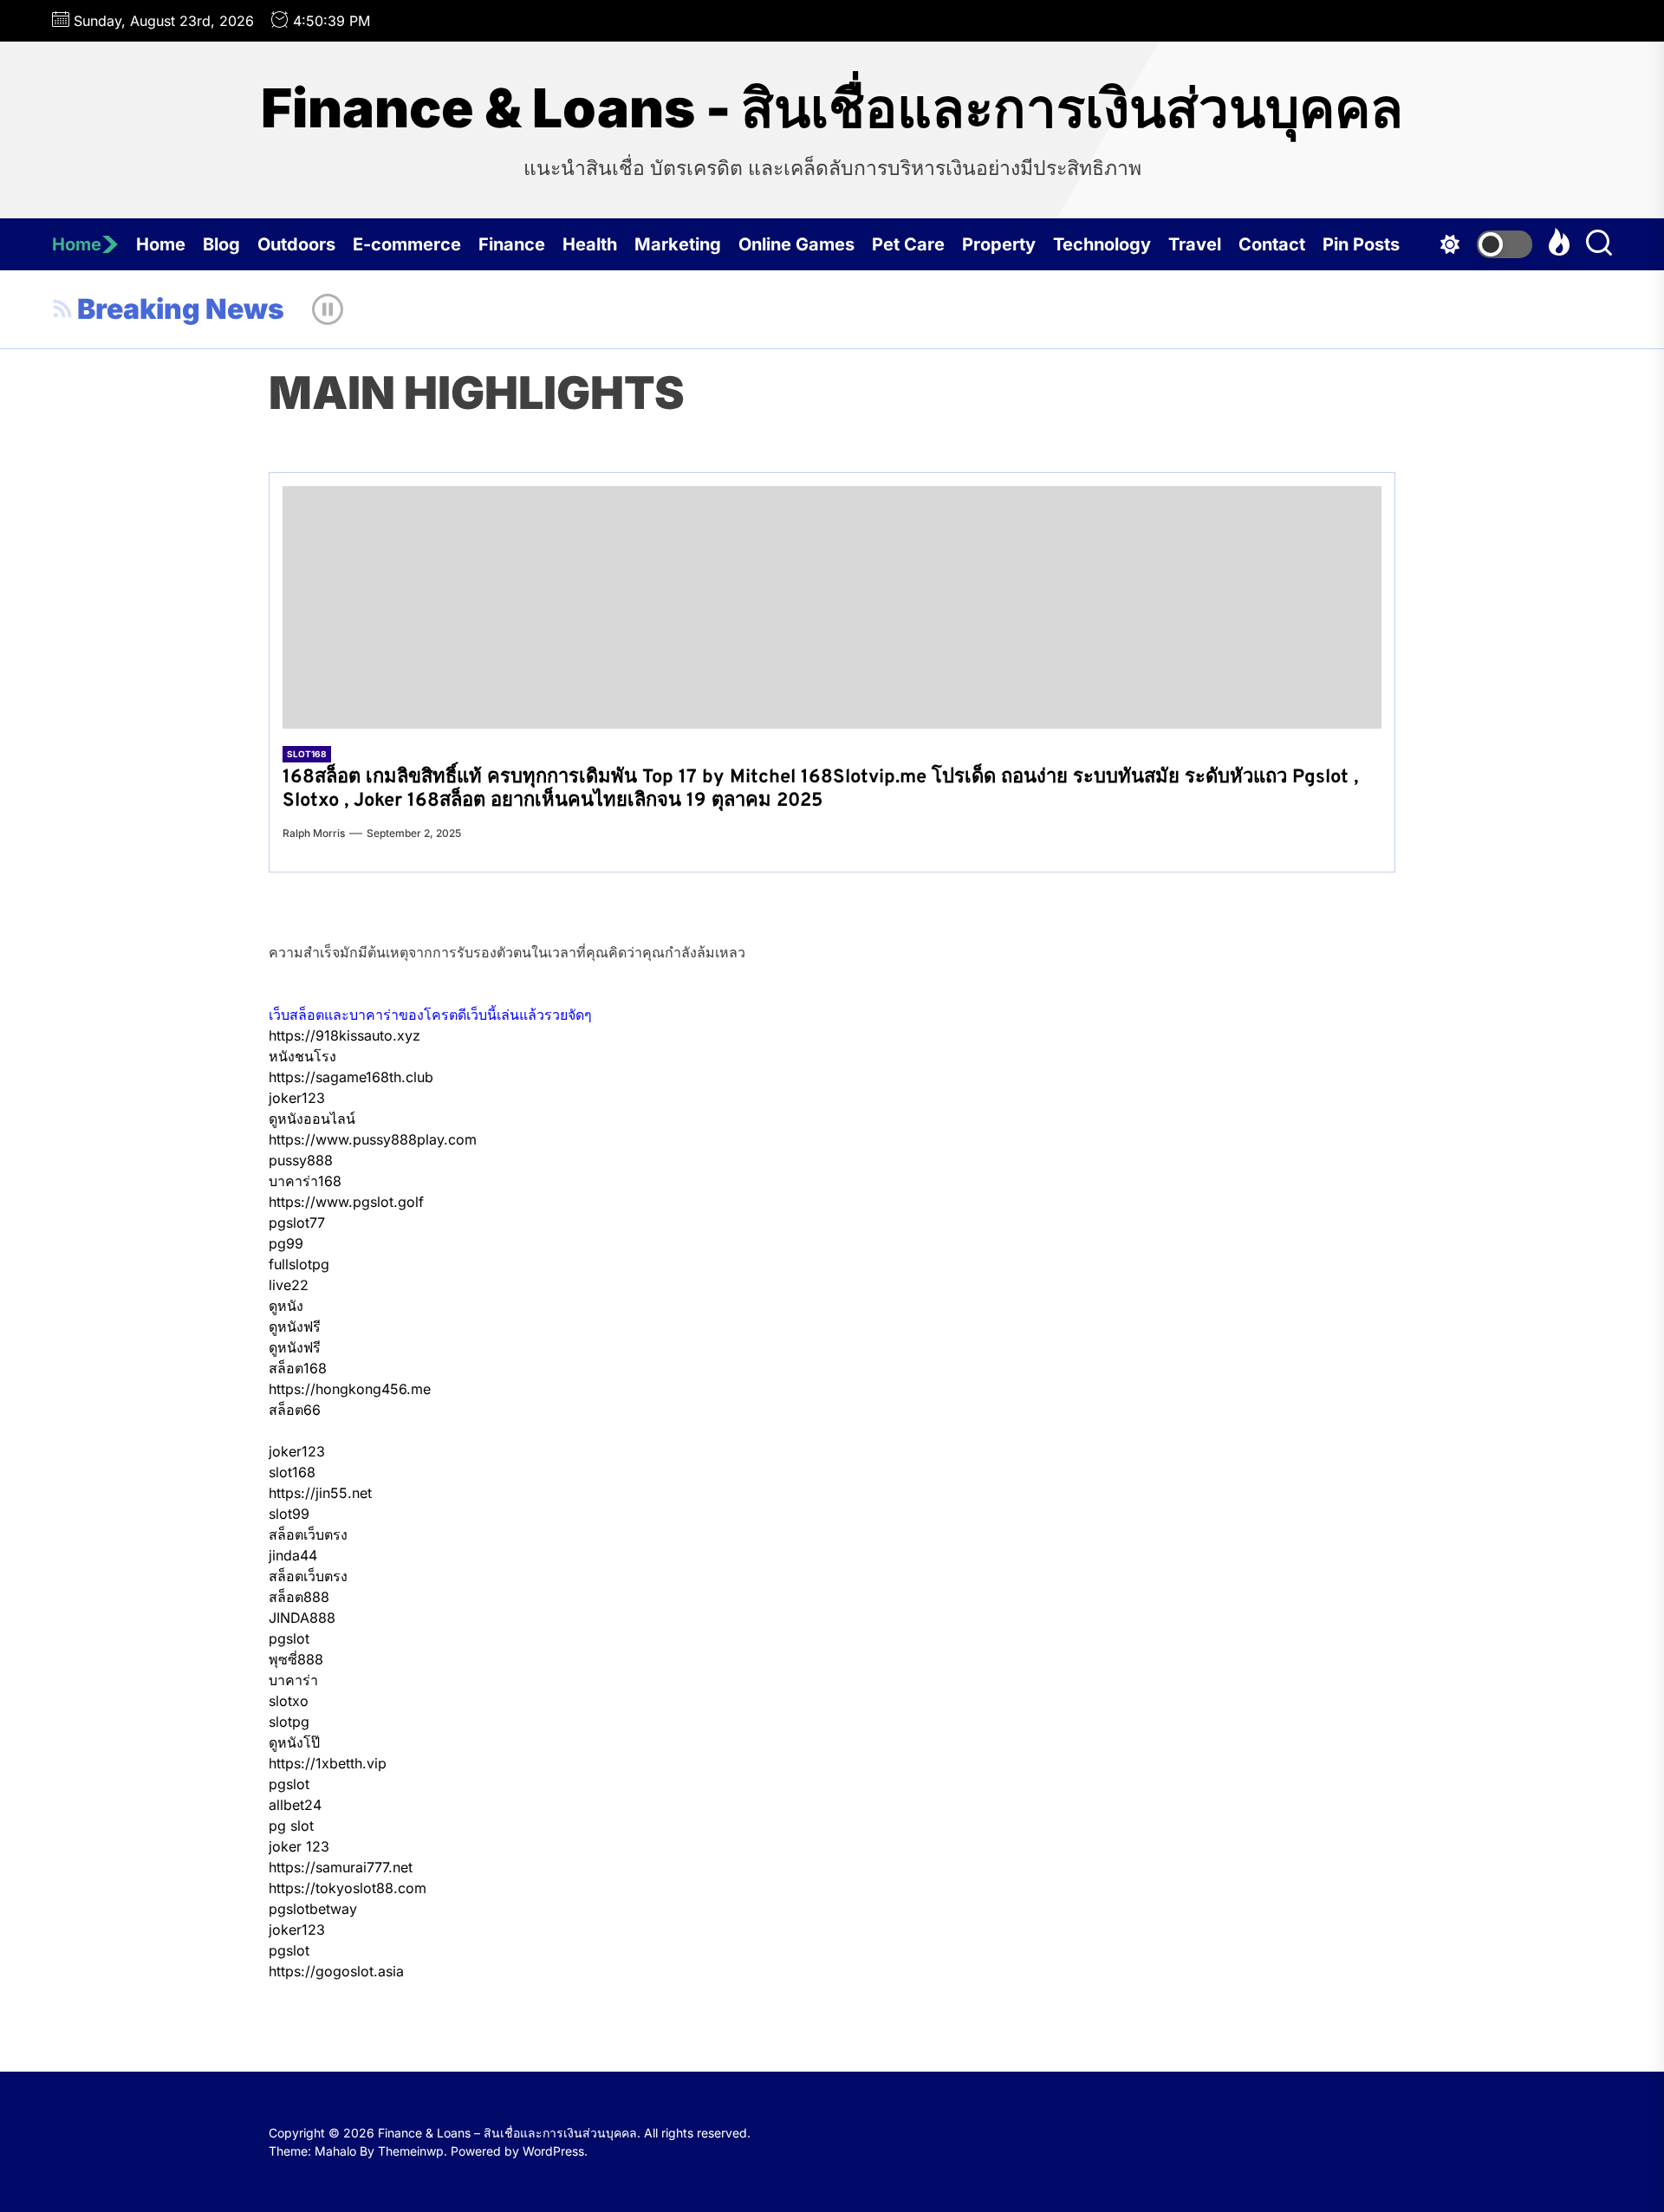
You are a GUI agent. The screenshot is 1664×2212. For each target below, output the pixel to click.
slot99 (289, 1514)
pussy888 (301, 1160)
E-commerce (407, 244)
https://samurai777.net (341, 1867)
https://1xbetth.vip (328, 1763)
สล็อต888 (299, 1597)
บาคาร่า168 (305, 1181)
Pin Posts (1361, 244)
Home (77, 244)
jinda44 (293, 1555)
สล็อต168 (298, 1368)
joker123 (297, 1098)
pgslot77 (297, 1223)
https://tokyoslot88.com (348, 1888)
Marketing (678, 244)
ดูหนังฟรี (295, 1327)
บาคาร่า (293, 1680)
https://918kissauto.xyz (344, 1035)
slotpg (289, 1722)
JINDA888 (302, 1618)
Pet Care (908, 244)
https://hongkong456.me (350, 1389)
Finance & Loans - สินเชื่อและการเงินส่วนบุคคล (832, 108)
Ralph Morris (314, 833)
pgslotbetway (313, 1909)
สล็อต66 (295, 1410)
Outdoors (296, 244)
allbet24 (295, 1805)
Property (999, 244)
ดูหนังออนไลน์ (312, 1119)
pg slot (291, 1826)
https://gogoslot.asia (336, 1971)
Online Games (796, 244)
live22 (289, 1285)
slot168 (292, 1472)
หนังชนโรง (302, 1056)
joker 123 (299, 1846)
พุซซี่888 (296, 1659)
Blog (221, 244)
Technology (1102, 244)
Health (590, 244)
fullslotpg (299, 1264)
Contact (1272, 244)
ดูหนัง (286, 1306)
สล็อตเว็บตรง (308, 1534)
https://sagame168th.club (351, 1077)
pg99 (286, 1243)
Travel (1195, 244)
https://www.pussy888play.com (373, 1139)
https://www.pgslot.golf (346, 1202)
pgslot (289, 1638)
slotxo (289, 1701)
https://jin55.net (320, 1493)
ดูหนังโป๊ (294, 1742)
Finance (512, 244)
